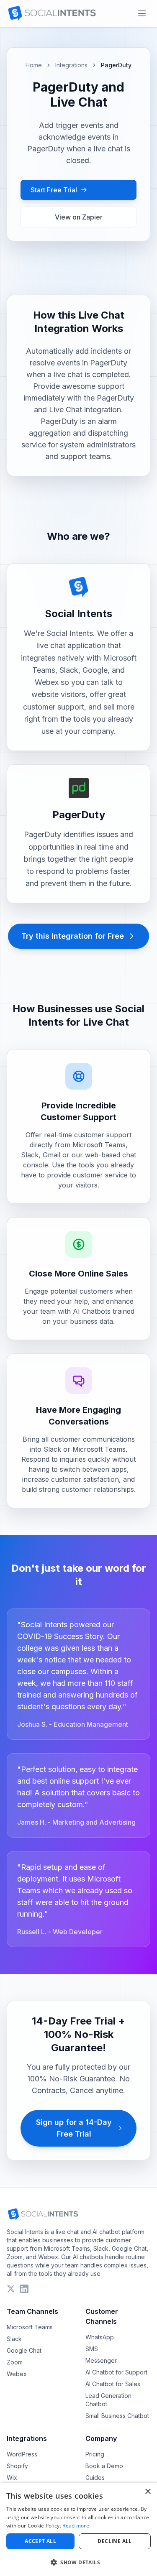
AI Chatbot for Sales (113, 2384)
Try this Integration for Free (73, 936)
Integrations (71, 65)
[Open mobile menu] (142, 13)
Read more (76, 2526)
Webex (17, 2374)
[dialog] (78, 2529)
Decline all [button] (115, 2541)
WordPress (22, 2454)
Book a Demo (104, 2466)
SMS (92, 2349)
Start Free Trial (54, 190)
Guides (95, 2478)
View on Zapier (79, 217)
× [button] (148, 2492)
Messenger (101, 2360)
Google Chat (24, 2350)
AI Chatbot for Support (116, 2372)
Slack (14, 2339)
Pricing (95, 2454)
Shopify (17, 2466)
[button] (78, 2562)
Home (34, 65)
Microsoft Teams (30, 2327)
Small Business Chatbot (117, 2416)
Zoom (15, 2362)
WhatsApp (100, 2337)
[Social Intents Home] (52, 13)
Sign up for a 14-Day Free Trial (74, 2128)
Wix (12, 2478)
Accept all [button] (40, 2541)
